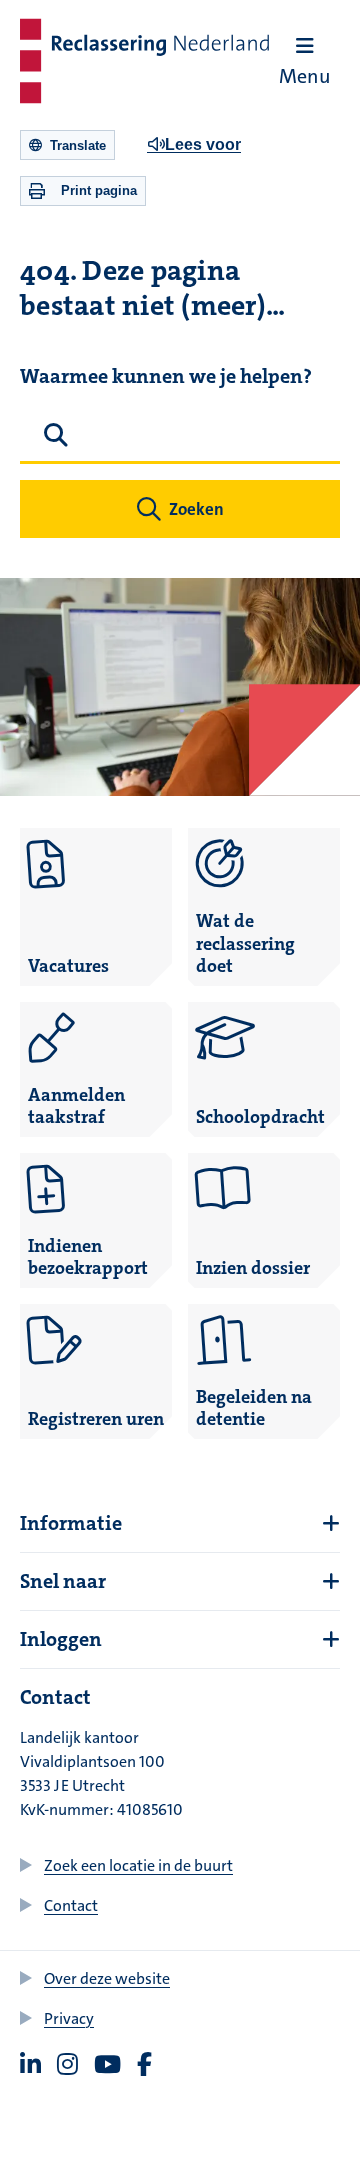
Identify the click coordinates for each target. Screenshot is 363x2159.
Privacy (69, 2018)
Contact (71, 1905)
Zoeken (196, 509)
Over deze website (107, 1978)
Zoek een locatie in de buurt (138, 1865)
